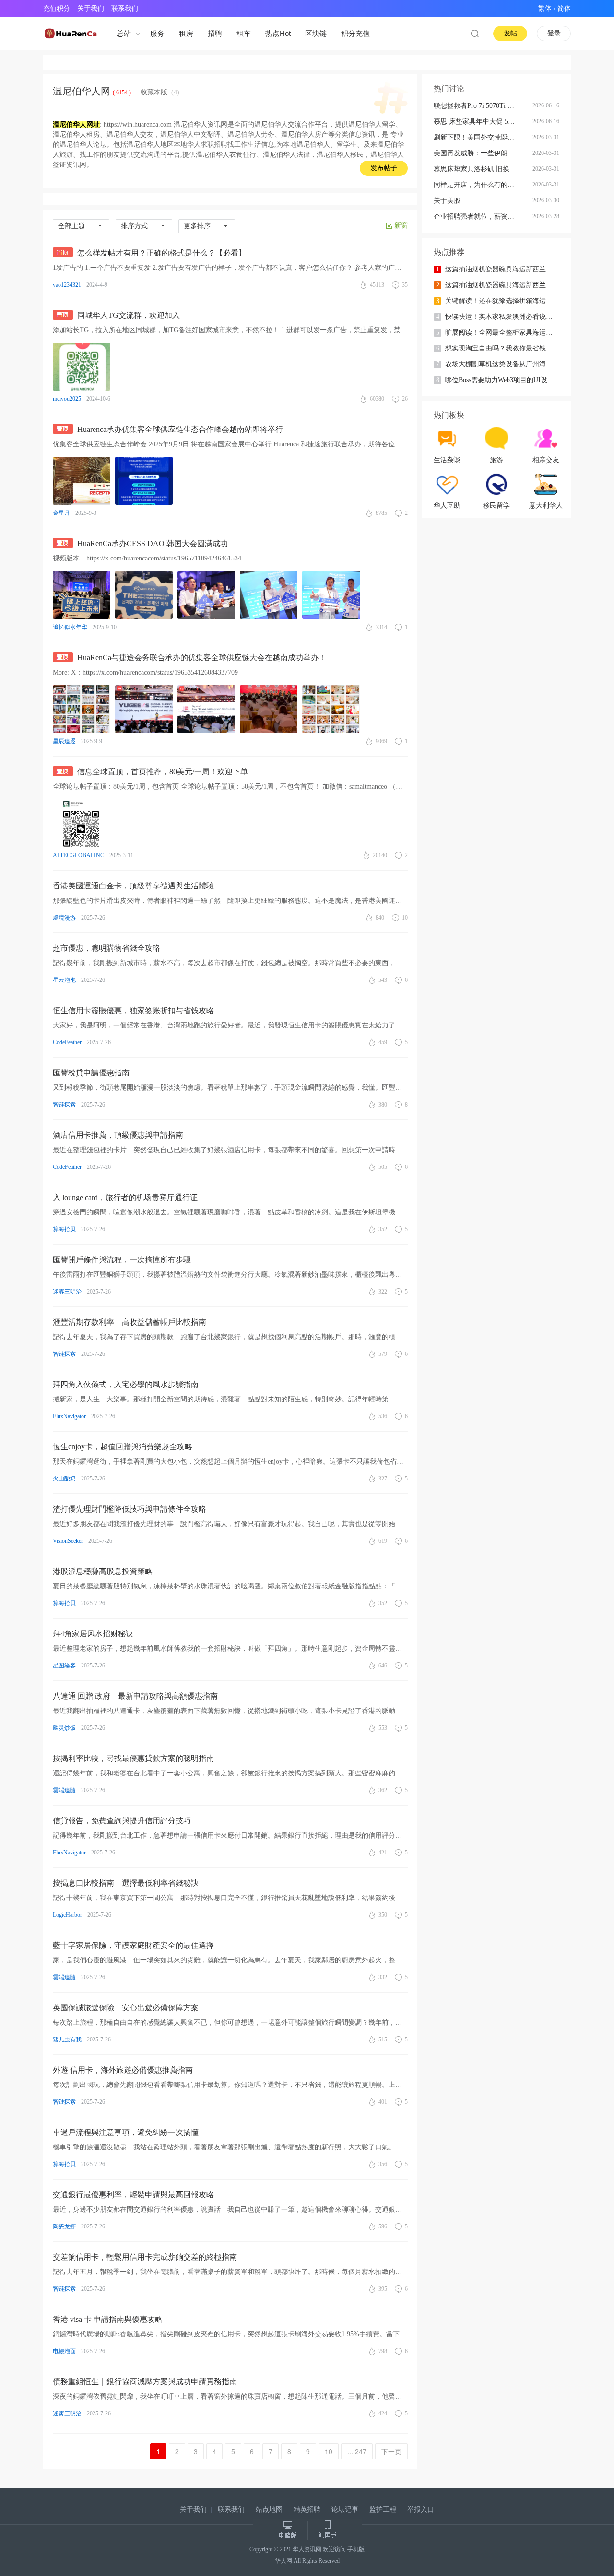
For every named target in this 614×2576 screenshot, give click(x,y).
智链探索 (64, 1105)
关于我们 (91, 8)
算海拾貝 (64, 1603)
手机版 (356, 2549)
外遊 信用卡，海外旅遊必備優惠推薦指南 (123, 2070)
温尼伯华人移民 (340, 155)
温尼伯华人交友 (130, 134)
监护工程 (383, 2510)
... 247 (357, 2451)
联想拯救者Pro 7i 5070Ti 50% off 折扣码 (483, 106)
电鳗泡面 (64, 2351)
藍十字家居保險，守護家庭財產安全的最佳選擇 (133, 1945)
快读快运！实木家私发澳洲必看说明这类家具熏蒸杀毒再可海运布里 (504, 317)
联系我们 (125, 8)
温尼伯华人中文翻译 (190, 134)
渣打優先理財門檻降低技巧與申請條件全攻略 (130, 1509)
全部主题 (71, 226)
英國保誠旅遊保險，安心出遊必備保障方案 (126, 2008)
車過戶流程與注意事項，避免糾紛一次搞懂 (126, 2132)
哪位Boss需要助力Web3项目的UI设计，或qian (504, 380)
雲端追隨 (64, 1790)
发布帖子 (384, 168)
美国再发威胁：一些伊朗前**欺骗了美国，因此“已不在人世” (483, 153)
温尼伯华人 (313, 145)
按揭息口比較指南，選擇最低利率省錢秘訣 (126, 1883)
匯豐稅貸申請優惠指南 (91, 1073)
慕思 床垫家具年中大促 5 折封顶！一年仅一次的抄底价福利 (483, 122)
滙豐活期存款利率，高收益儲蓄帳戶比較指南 (130, 1322)
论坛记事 (345, 2510)
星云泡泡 (64, 980)
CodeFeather (67, 1042)
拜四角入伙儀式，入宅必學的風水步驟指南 (126, 1384)
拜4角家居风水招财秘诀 (93, 1634)
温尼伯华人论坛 (83, 145)
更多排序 (197, 226)
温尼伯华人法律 (286, 155)
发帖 (510, 33)
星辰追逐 (64, 741)
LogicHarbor (67, 1915)
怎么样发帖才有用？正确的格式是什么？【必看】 (162, 253)
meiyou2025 (67, 399)
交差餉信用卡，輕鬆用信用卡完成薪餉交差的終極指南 (145, 2257)
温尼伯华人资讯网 (201, 124)
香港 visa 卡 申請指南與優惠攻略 (108, 2319)
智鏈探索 (64, 2102)
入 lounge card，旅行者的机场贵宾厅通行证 (125, 1197)
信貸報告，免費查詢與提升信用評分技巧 (122, 1821)
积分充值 (355, 33)
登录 (554, 33)
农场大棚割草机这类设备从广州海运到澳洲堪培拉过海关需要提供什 (504, 364)
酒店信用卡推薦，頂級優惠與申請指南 (118, 1135)
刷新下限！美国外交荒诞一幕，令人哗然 (483, 137)
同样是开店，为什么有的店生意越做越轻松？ (483, 185)
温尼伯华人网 (82, 91)
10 (329, 2451)
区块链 (316, 33)
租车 (244, 33)
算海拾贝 (64, 1229)
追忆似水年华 (70, 627)
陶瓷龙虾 (64, 2226)
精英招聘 (307, 2510)
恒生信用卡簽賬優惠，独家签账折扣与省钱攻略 (133, 1010)
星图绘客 (64, 1666)
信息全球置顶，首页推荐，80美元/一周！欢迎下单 (163, 772)
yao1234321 (67, 285)
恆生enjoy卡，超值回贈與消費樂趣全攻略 (123, 1447)
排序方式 (134, 226)
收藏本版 (160, 92)
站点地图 (269, 2510)
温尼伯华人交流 (278, 124)
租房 (186, 33)
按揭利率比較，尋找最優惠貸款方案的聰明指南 (133, 1758)
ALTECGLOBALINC (78, 855)
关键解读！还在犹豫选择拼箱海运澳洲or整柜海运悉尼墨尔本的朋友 (504, 301)
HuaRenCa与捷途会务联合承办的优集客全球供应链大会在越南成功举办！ (202, 658)
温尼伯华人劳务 (251, 134)
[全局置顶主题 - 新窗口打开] (65, 253)
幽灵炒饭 (64, 1728)
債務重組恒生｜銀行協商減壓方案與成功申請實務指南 (145, 2382)
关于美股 (447, 201)
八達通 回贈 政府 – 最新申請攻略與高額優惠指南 (135, 1696)
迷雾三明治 (67, 1292)
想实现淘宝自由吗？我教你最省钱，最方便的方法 (504, 348)
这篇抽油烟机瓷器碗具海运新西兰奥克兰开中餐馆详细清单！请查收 (504, 269)
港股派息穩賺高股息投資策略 (103, 1571)
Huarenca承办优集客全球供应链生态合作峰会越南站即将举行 (180, 429)
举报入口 (421, 2510)
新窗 (401, 226)
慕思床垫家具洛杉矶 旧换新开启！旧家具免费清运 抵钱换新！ (483, 169)
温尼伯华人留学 (372, 124)
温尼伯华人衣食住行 (226, 155)
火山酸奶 (64, 1479)
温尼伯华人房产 (305, 134)
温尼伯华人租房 (76, 134)
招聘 (215, 33)
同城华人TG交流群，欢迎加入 (129, 315)
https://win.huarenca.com (138, 124)
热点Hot (278, 33)
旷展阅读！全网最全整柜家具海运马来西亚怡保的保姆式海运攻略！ (504, 332)
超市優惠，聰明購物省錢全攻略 (106, 948)
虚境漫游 (64, 918)
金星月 (61, 513)
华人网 (283, 2561)
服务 (157, 33)
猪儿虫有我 (67, 2040)
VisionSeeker (68, 1541)
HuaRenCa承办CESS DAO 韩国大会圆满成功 (153, 543)
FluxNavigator (69, 1416)
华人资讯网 (307, 2549)
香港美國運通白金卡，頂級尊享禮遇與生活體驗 (133, 886)
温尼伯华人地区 (150, 145)
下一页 (391, 2451)
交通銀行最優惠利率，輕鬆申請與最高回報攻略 (133, 2195)
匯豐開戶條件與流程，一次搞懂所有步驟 (122, 1260)
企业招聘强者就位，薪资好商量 (481, 216)
